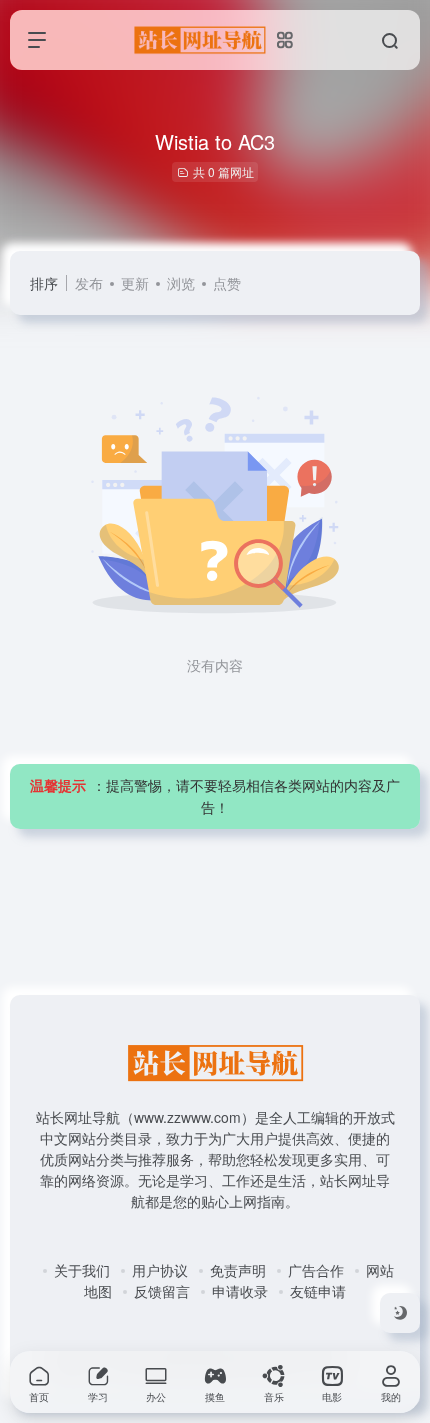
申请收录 (240, 1291)
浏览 (181, 283)
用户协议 (160, 1270)
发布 (89, 283)
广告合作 (316, 1270)
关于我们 (82, 1270)
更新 (135, 283)
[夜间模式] (400, 1313)
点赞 (227, 283)
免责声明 (238, 1270)
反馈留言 (162, 1291)
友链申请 (318, 1291)
